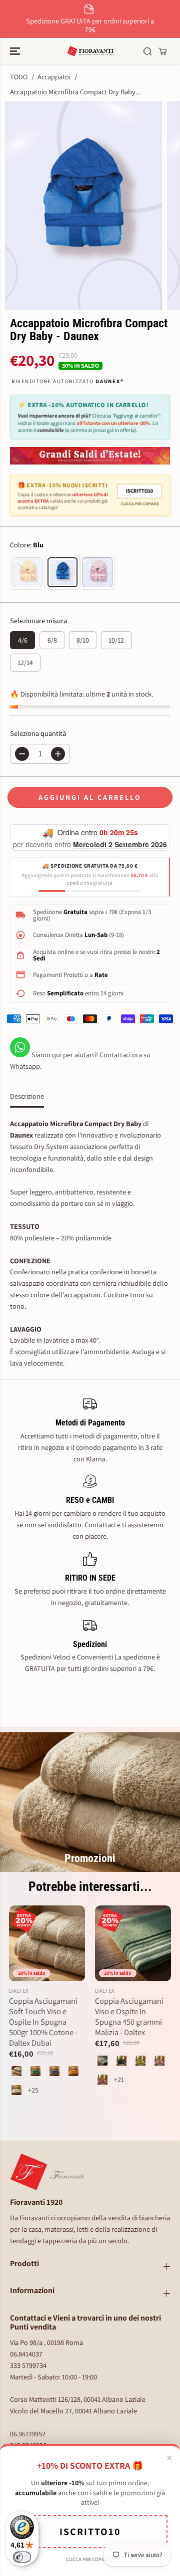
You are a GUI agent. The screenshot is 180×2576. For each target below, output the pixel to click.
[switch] (22, 2557)
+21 (119, 2079)
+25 (33, 2090)
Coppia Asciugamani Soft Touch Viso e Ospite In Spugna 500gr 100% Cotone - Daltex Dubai (43, 2022)
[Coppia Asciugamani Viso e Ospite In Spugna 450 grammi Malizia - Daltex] (133, 1943)
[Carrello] (162, 51)
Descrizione (27, 1096)
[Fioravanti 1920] (90, 51)
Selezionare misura (38, 620)
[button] (16, 51)
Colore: (27, 545)
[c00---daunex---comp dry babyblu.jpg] (83, 206)
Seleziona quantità (38, 733)
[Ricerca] (147, 51)
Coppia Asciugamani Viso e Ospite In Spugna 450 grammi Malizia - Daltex (129, 2017)
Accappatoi (54, 77)
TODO (19, 77)
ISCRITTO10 (140, 491)
